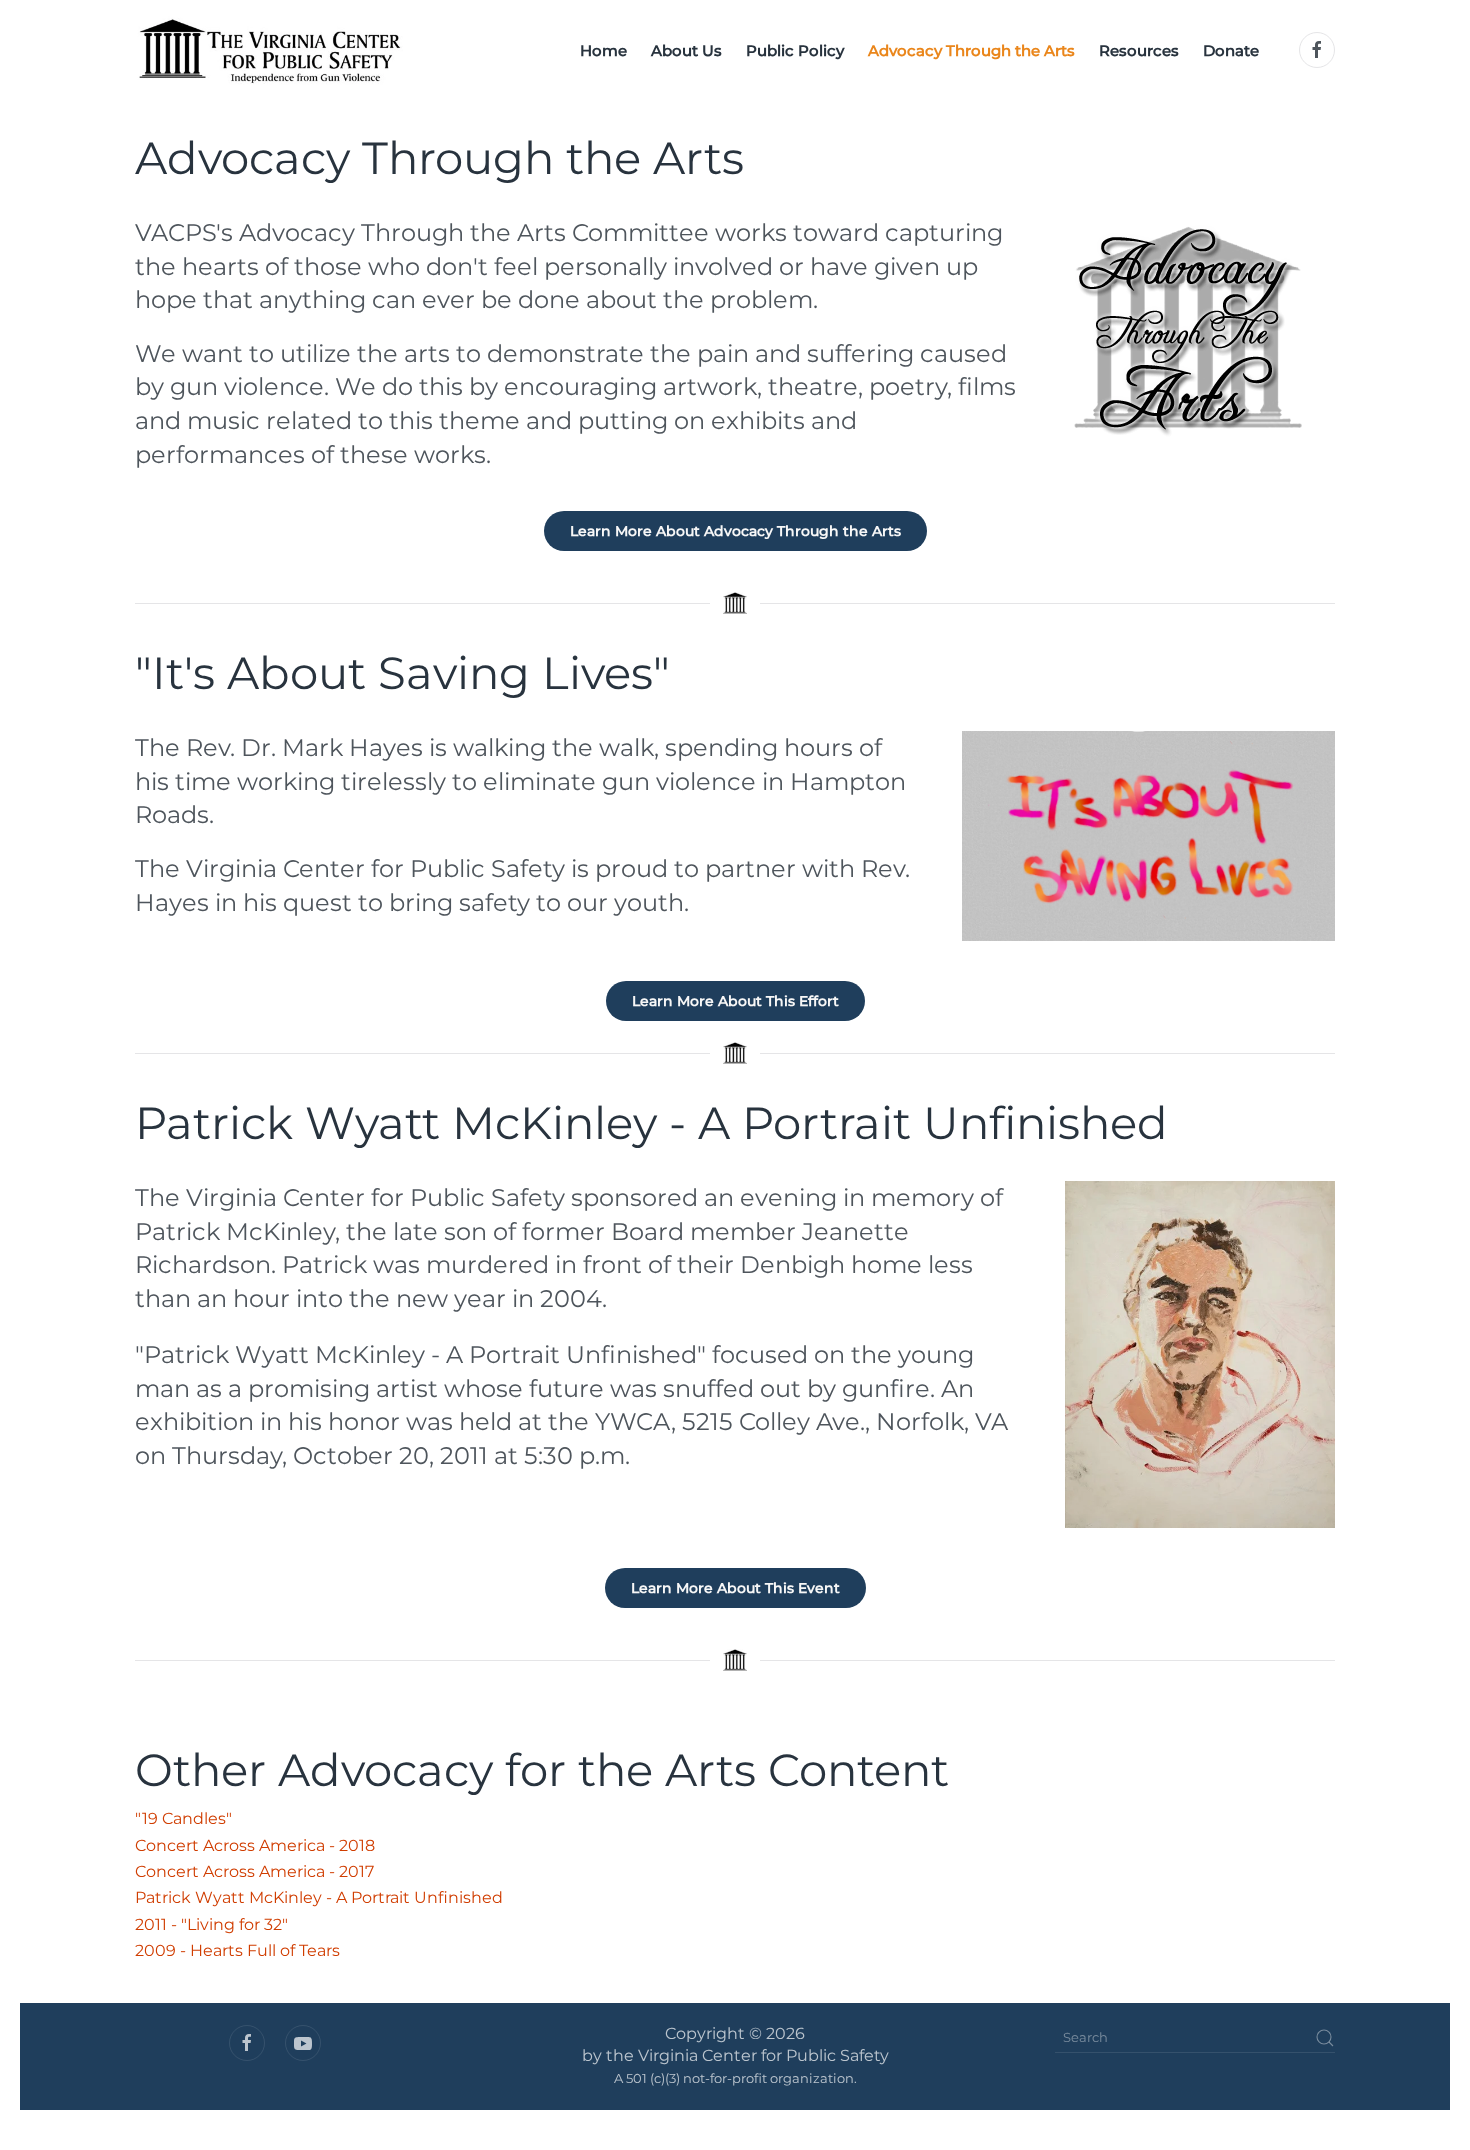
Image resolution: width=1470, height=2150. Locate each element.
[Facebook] (1317, 50)
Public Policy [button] (795, 50)
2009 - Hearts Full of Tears (237, 1950)
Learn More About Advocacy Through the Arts (735, 531)
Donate (1231, 50)
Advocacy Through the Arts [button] (971, 50)
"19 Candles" (183, 1818)
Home (603, 50)
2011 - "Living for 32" (211, 1924)
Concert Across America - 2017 (254, 1871)
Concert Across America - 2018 (255, 1845)
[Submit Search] (1325, 2038)
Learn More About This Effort (735, 1001)
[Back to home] (269, 50)
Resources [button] (1139, 50)
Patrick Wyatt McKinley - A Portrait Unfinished (319, 1897)
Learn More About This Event (735, 1588)
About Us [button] (686, 50)
